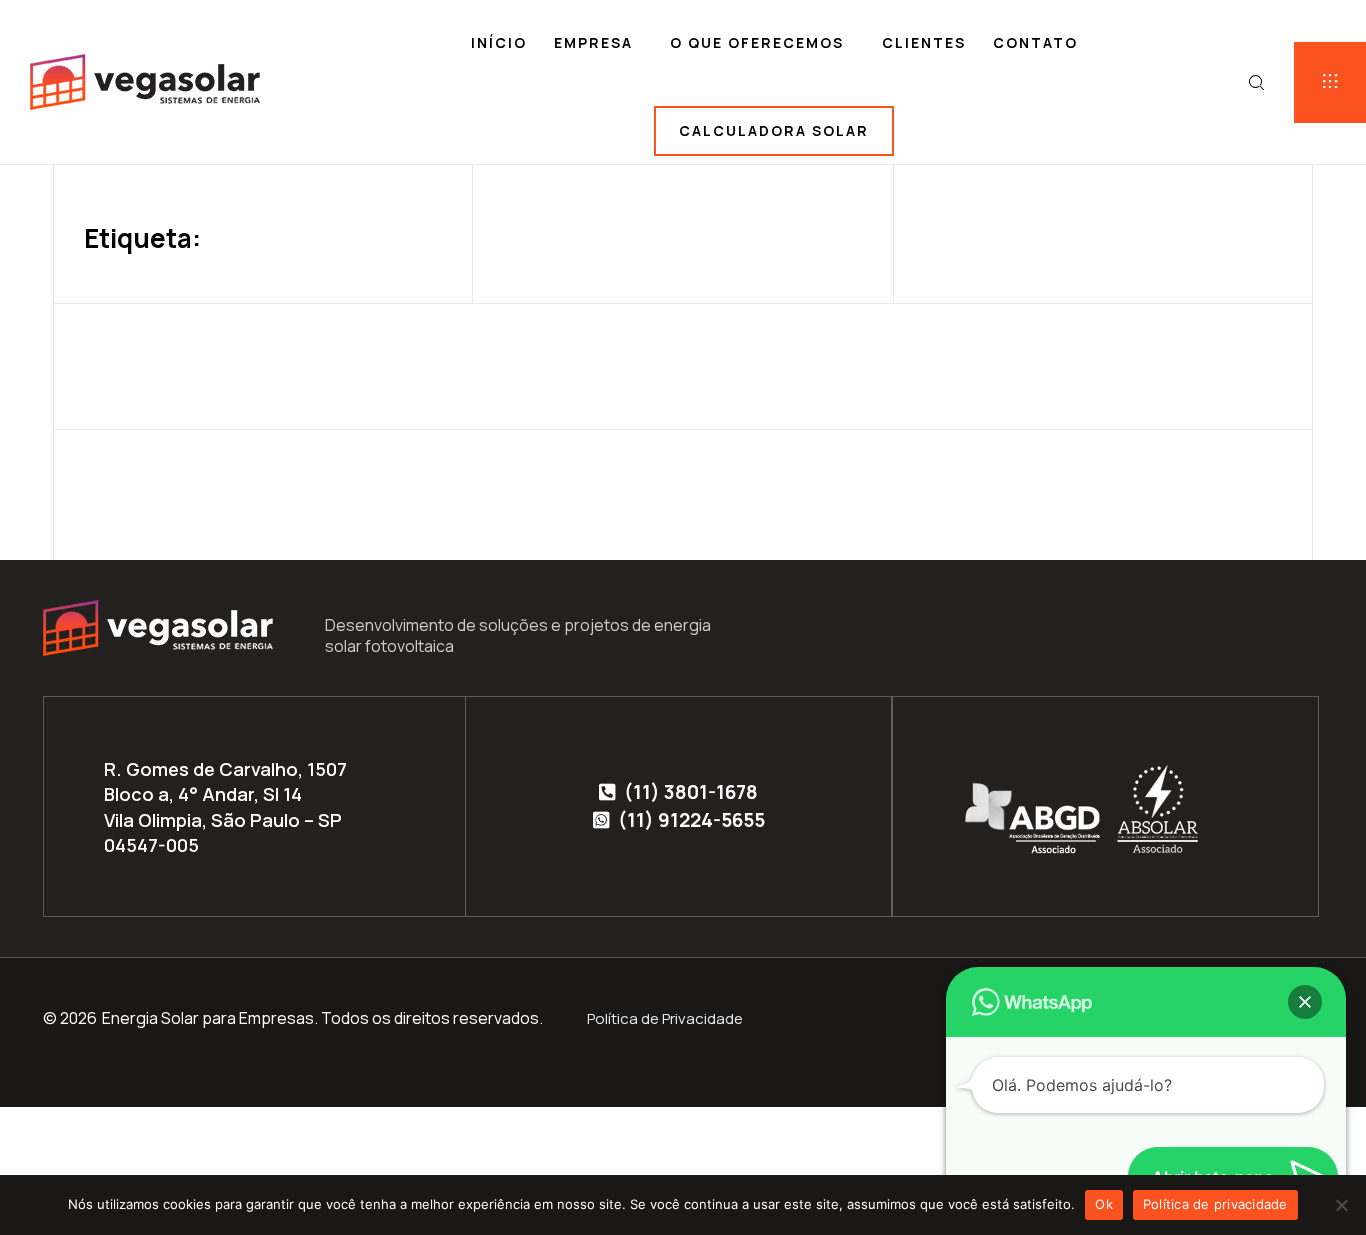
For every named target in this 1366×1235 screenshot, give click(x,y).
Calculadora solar (774, 130)
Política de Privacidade (665, 1018)
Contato (1035, 42)
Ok (1104, 1204)
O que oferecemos (757, 42)
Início (499, 42)
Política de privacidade (1215, 1204)
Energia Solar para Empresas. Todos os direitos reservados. (322, 1018)
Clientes (924, 42)
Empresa (593, 42)
